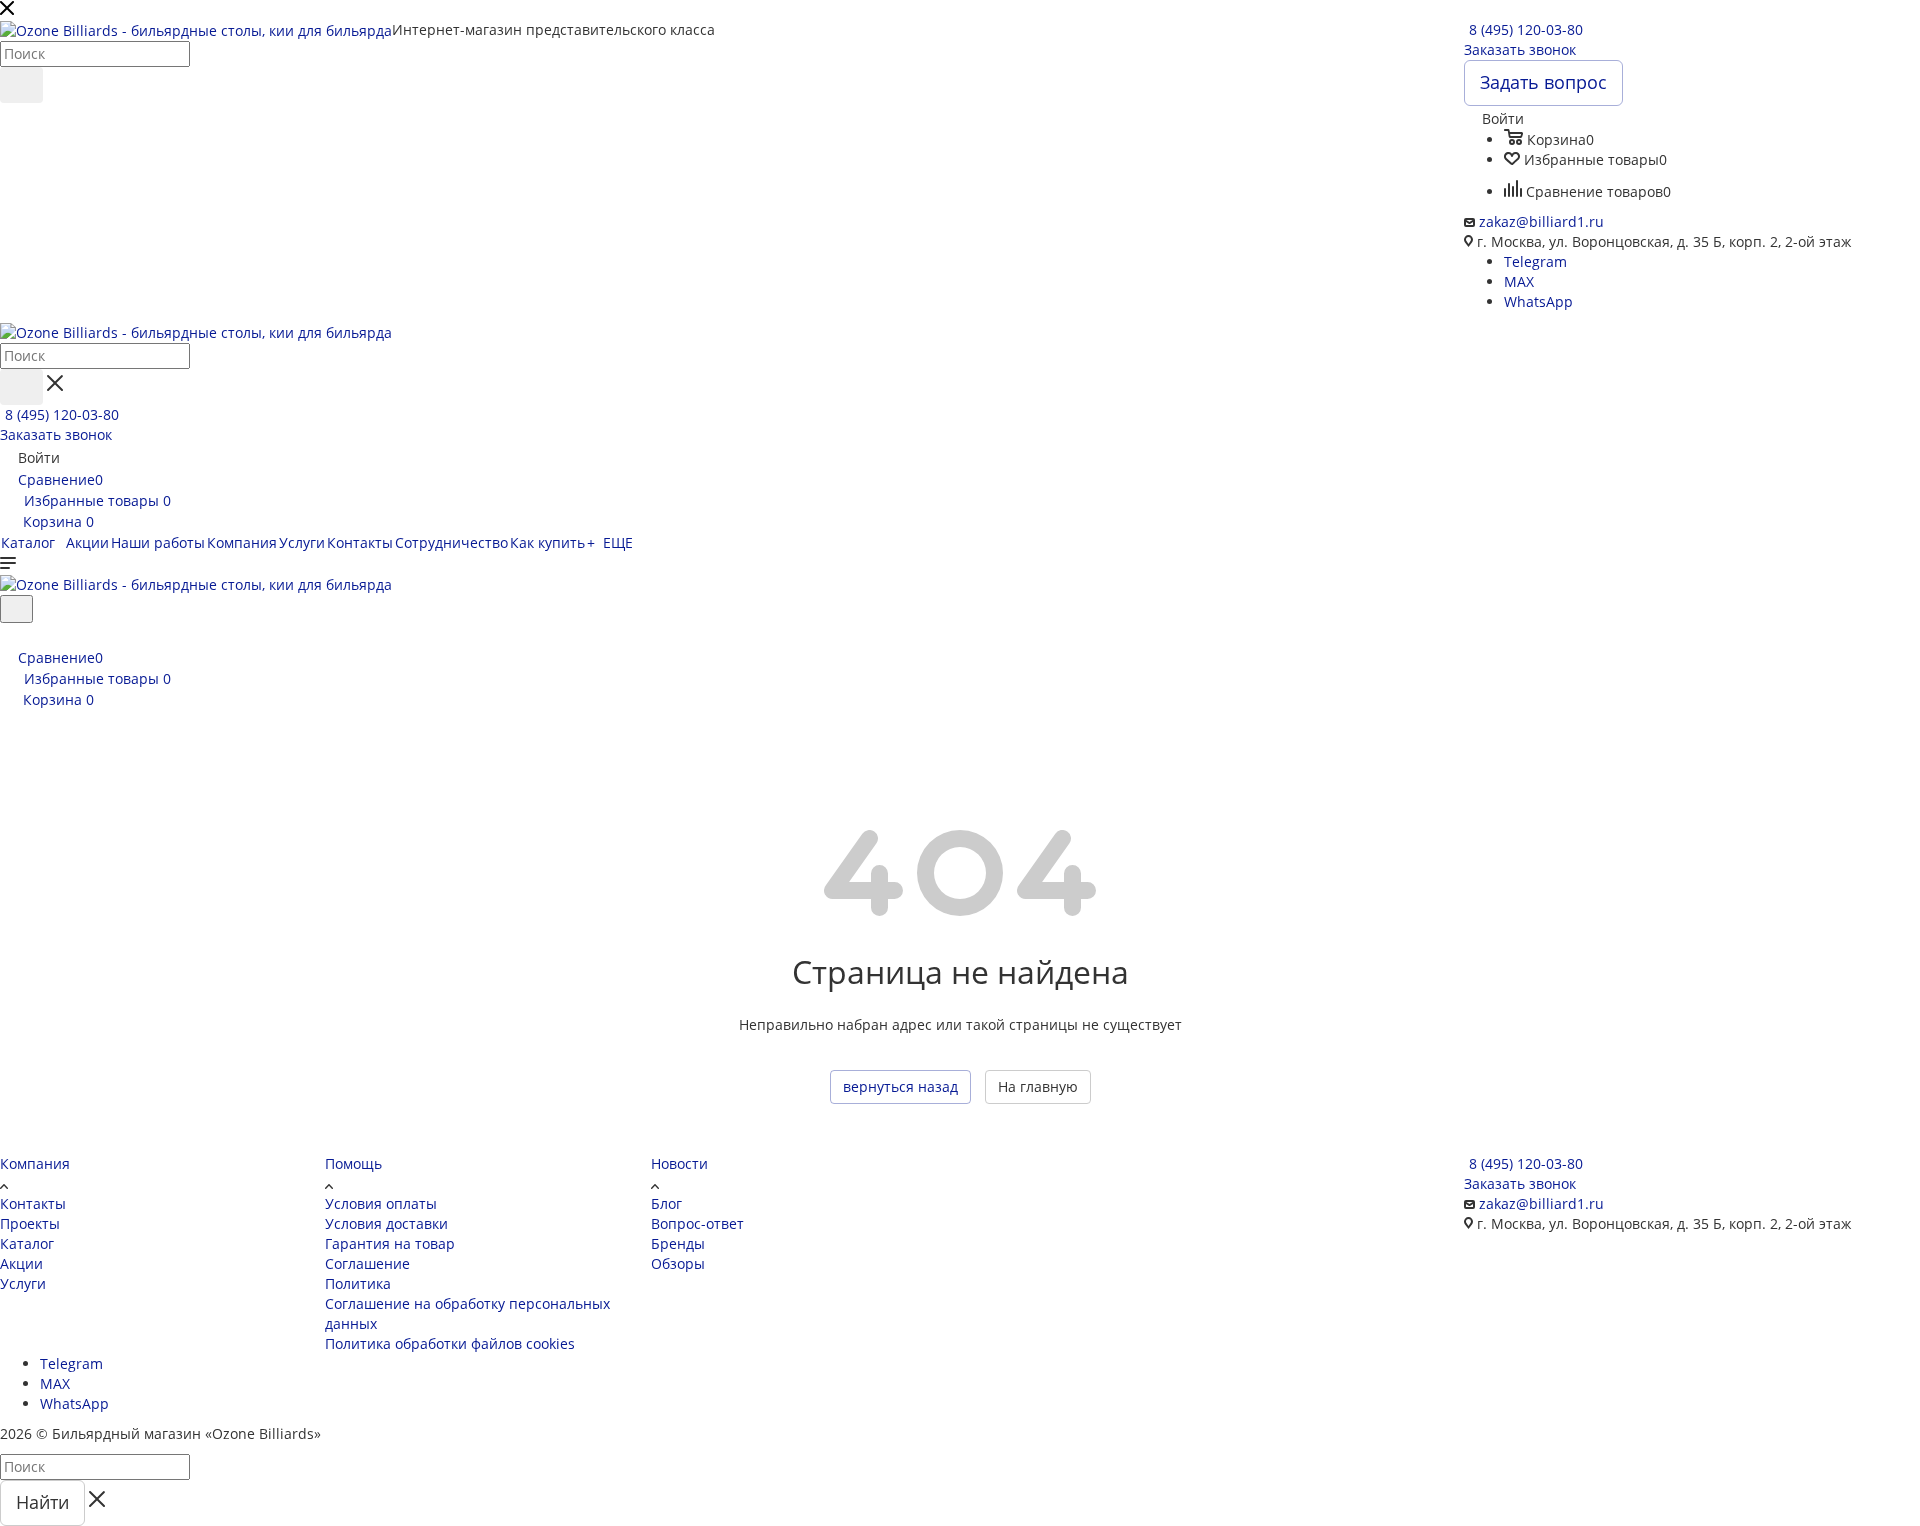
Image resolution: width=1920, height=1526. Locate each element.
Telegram (1535, 261)
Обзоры (678, 1263)
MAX (1519, 281)
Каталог (27, 1243)
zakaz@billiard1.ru (1541, 221)
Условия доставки (386, 1223)
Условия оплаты (381, 1203)
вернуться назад (900, 1086)
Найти (42, 1502)
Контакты (33, 1203)
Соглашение (367, 1263)
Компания (35, 1163)
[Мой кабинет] (9, 635)
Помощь (353, 1163)
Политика (358, 1283)
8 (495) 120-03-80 (1526, 29)
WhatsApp (1538, 301)
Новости (679, 1163)
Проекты (30, 1223)
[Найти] (21, 85)
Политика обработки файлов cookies (450, 1343)
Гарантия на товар (390, 1243)
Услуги (23, 1283)
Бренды (678, 1243)
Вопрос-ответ (697, 1223)
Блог (666, 1203)
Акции (21, 1263)
